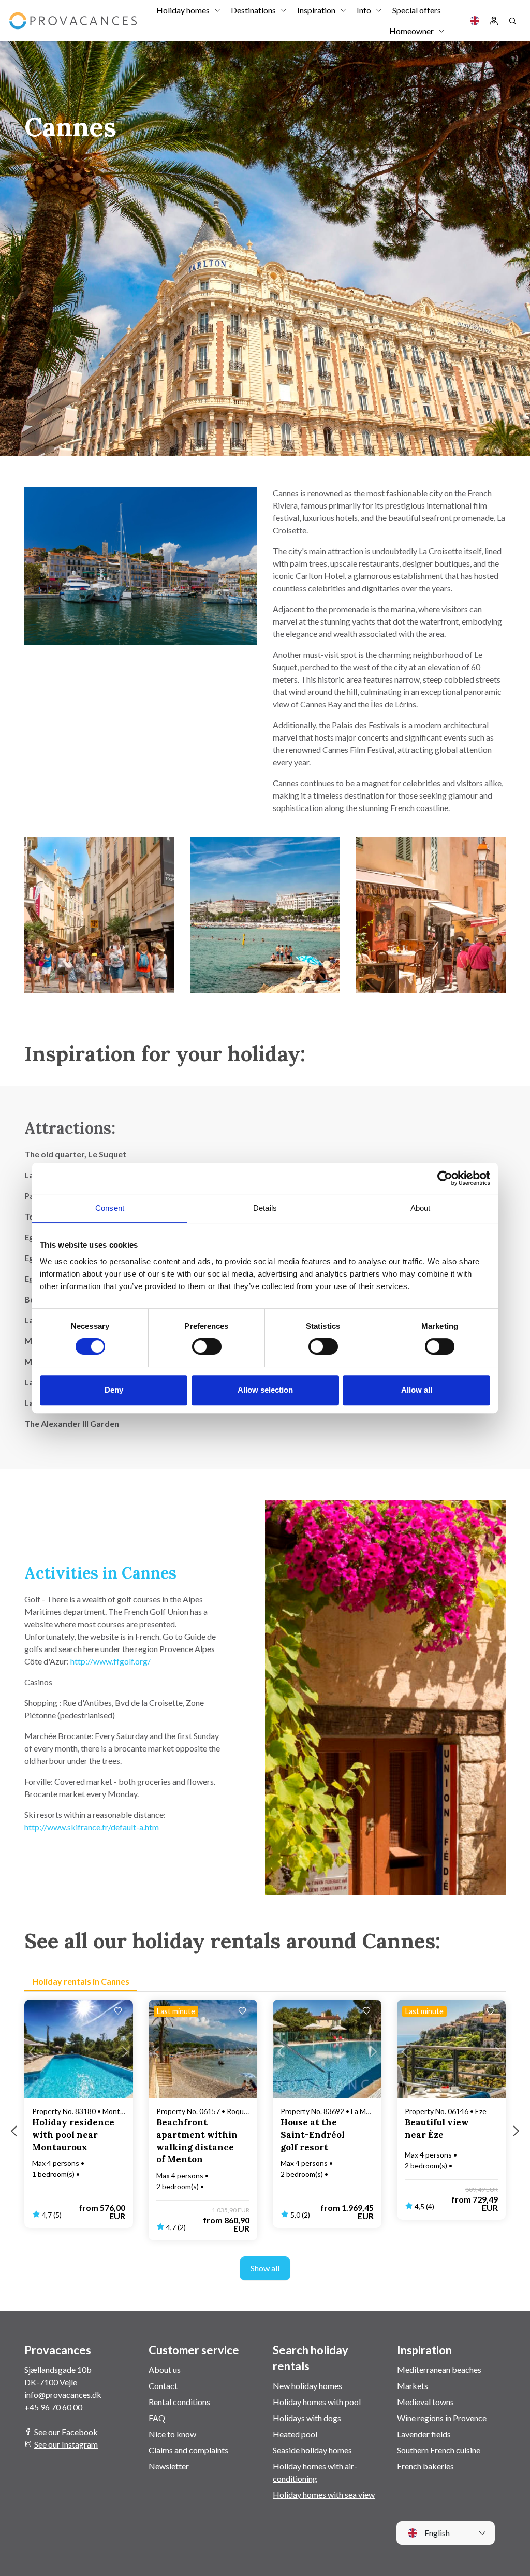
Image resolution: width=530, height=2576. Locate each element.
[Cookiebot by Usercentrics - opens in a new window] (445, 1178)
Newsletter (169, 2466)
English (436, 2533)
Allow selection (265, 1390)
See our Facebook (66, 2432)
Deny (114, 1390)
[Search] (512, 21)
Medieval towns (425, 2402)
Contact (163, 2386)
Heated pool (295, 2434)
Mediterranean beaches (439, 2370)
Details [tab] (265, 1208)
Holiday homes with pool (317, 2402)
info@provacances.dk (63, 2394)
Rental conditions (179, 2402)
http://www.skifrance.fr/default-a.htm (92, 1827)
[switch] (207, 1347)
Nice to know (172, 2434)
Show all (265, 2268)
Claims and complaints (188, 2450)
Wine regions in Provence (442, 2418)
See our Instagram (66, 2444)
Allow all (417, 1390)
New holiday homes (307, 2386)
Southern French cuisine (439, 2450)
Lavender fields (424, 2434)
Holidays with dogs (307, 2418)
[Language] (475, 21)
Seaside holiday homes (312, 2450)
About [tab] (421, 1208)
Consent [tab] (110, 1208)
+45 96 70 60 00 (53, 2407)
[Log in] (494, 21)
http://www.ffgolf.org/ (111, 1661)
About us (165, 2370)
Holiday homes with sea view (324, 2494)
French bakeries (425, 2466)
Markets (413, 2386)
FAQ (157, 2418)
